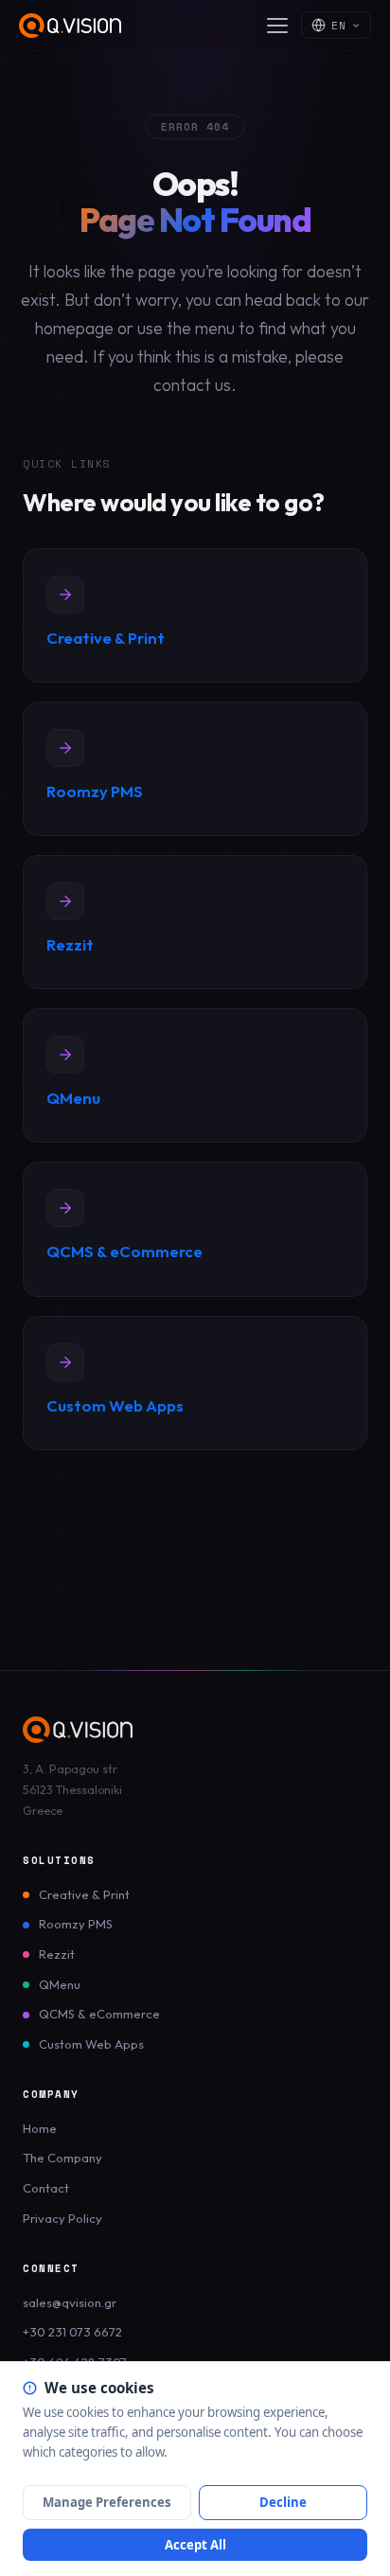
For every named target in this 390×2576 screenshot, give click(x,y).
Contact (46, 2188)
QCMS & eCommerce (99, 2014)
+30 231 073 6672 (72, 2332)
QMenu (60, 1984)
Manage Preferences (107, 2502)
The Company (62, 2158)
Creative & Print (84, 1894)
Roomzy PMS (76, 1924)
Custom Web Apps (91, 2044)
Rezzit (57, 1954)
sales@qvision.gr (70, 2302)
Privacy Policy (62, 2218)
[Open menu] (277, 26)
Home (40, 2128)
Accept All (195, 2545)
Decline (283, 2502)
